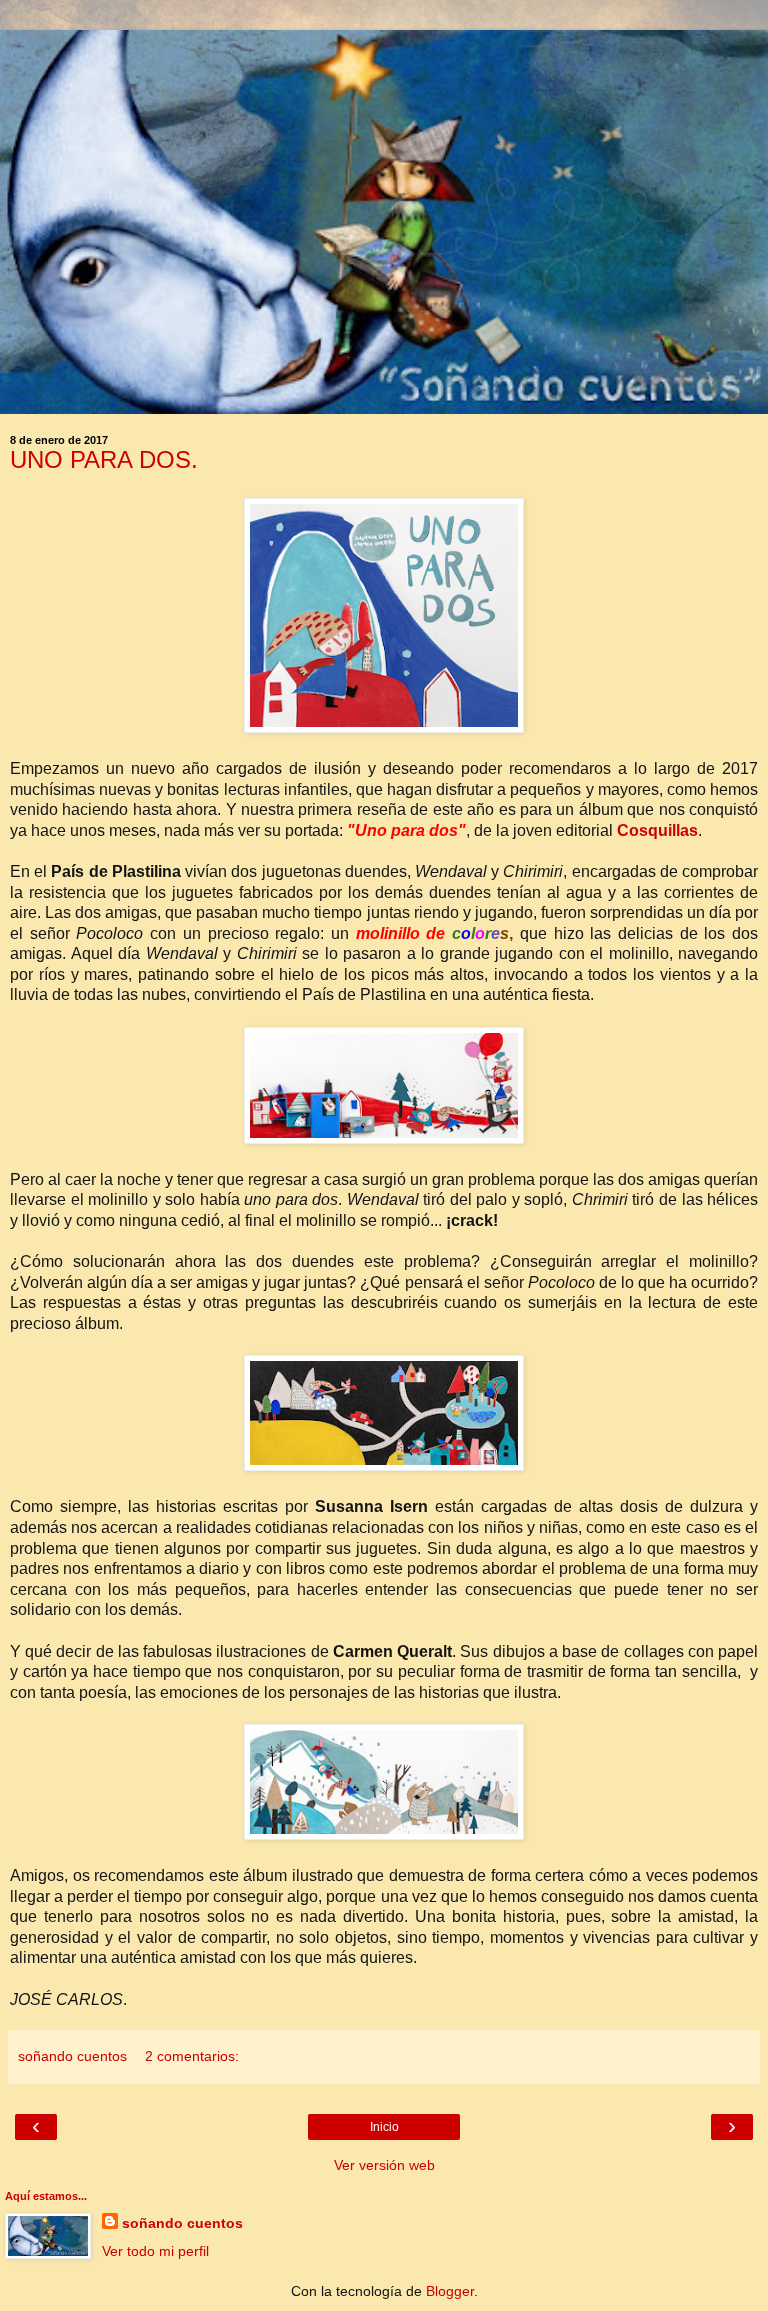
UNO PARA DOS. (104, 459)
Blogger (450, 2291)
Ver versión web (384, 2165)
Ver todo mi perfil (155, 2251)
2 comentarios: (192, 2056)
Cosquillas (657, 830)
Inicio (384, 2127)
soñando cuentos (182, 2223)
